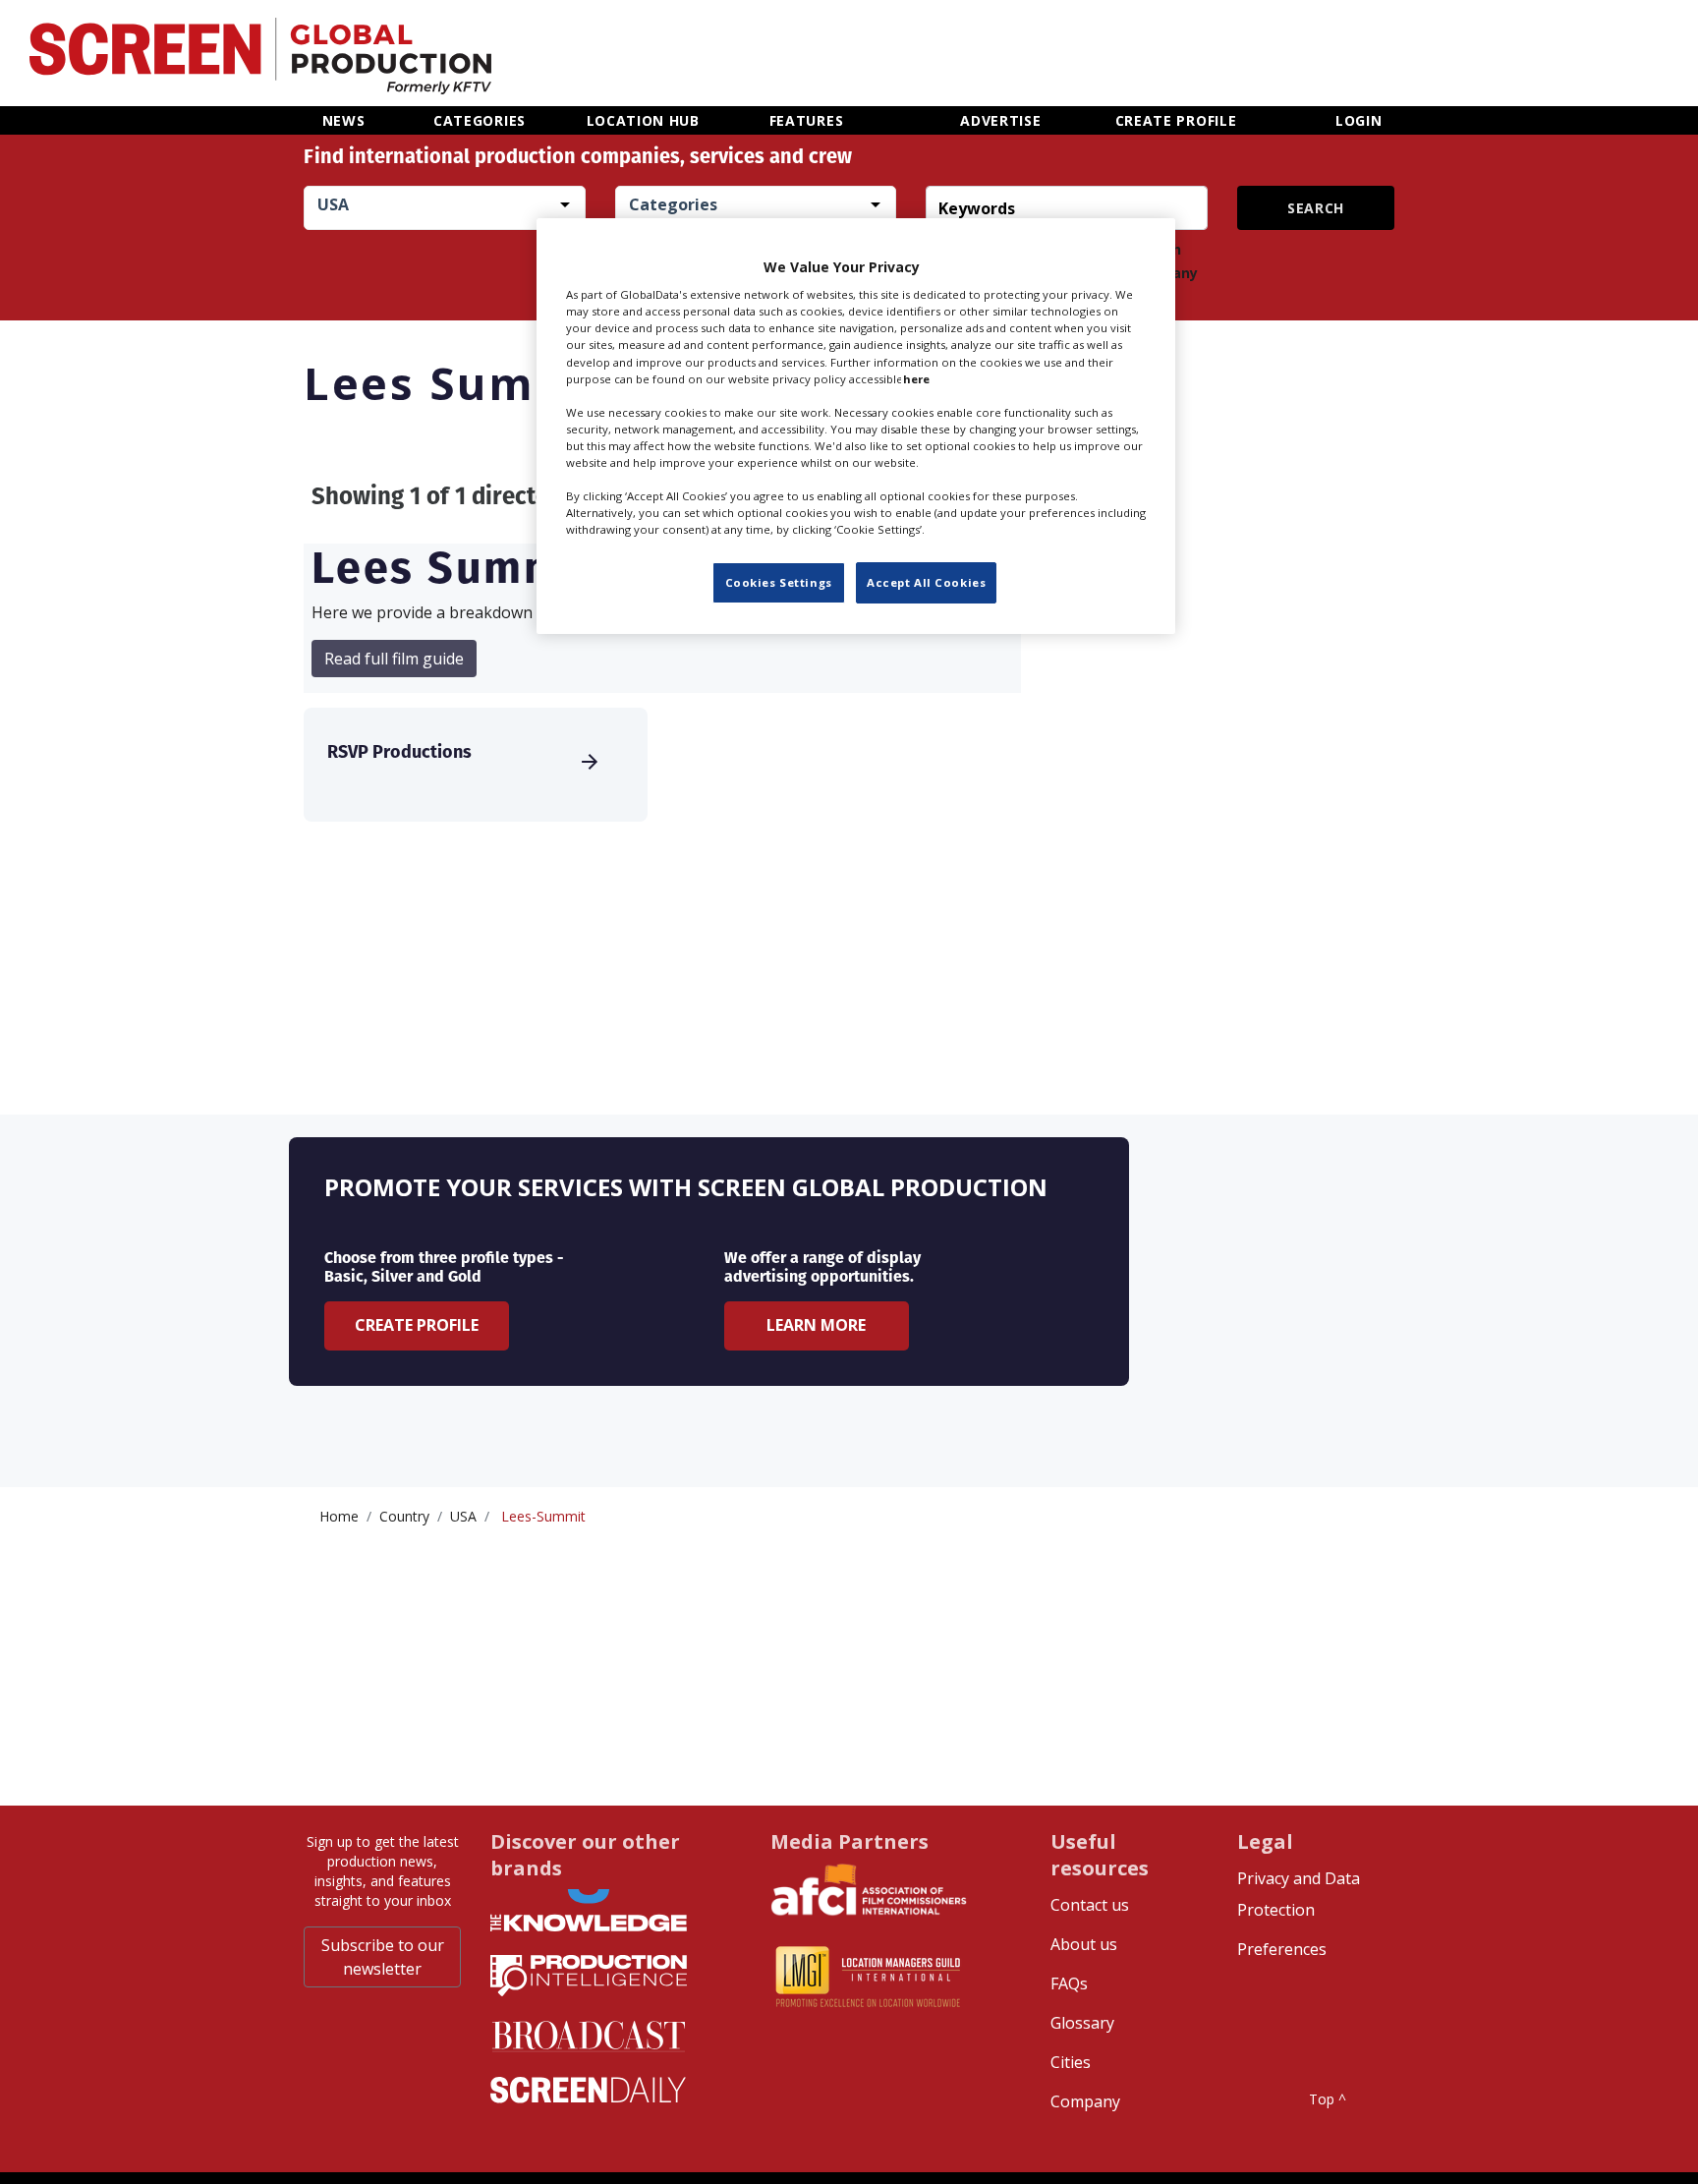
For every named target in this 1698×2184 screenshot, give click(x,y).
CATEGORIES (480, 120)
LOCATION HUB (643, 120)
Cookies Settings (779, 583)
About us (1084, 1944)
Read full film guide (394, 659)
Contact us (1090, 1905)
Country (404, 1516)
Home (339, 1516)
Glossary (1082, 2023)
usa (463, 1516)
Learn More (816, 1325)
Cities (1071, 2062)
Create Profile (417, 1325)
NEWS (344, 120)
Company (1085, 2101)
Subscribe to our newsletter (383, 1957)
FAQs (1069, 1983)
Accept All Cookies (926, 583)
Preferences (1282, 1949)
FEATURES (807, 120)
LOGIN (1359, 120)
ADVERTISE (1000, 120)
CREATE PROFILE (1176, 120)
